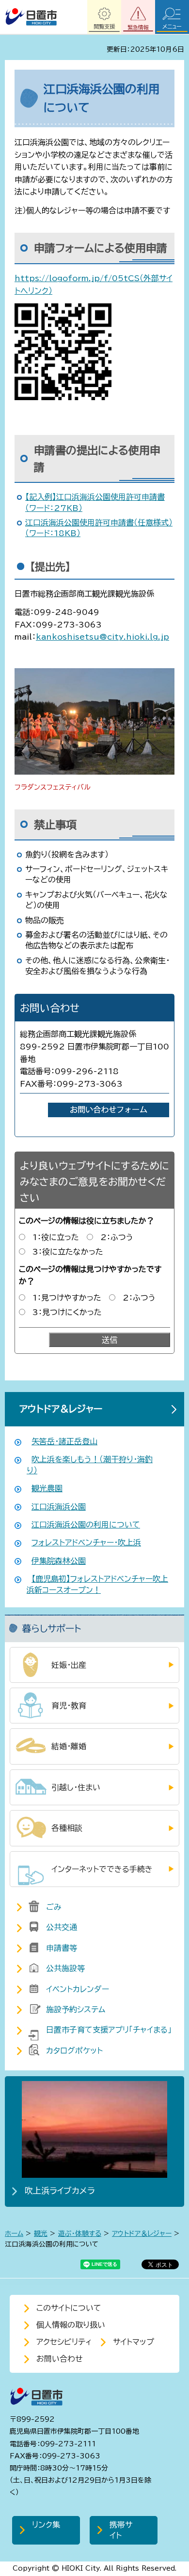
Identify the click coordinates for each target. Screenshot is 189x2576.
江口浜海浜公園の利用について (86, 1525)
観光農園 (47, 1488)
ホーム (14, 2233)
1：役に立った (56, 1237)
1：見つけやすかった (67, 1298)
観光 (41, 2233)
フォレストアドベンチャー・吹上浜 (86, 1543)
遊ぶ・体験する (80, 2233)
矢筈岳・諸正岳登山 (64, 1441)
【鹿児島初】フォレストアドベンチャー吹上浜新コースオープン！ (97, 1584)
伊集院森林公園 (59, 1561)
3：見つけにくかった (67, 1312)
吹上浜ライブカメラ (60, 2191)
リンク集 (46, 2525)
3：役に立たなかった (68, 1252)
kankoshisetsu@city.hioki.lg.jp (102, 637)
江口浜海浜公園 (59, 1507)
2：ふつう (117, 1237)
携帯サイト (121, 2530)
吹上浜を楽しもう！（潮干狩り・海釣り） (90, 1465)
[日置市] (31, 17)
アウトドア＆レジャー (61, 1409)
